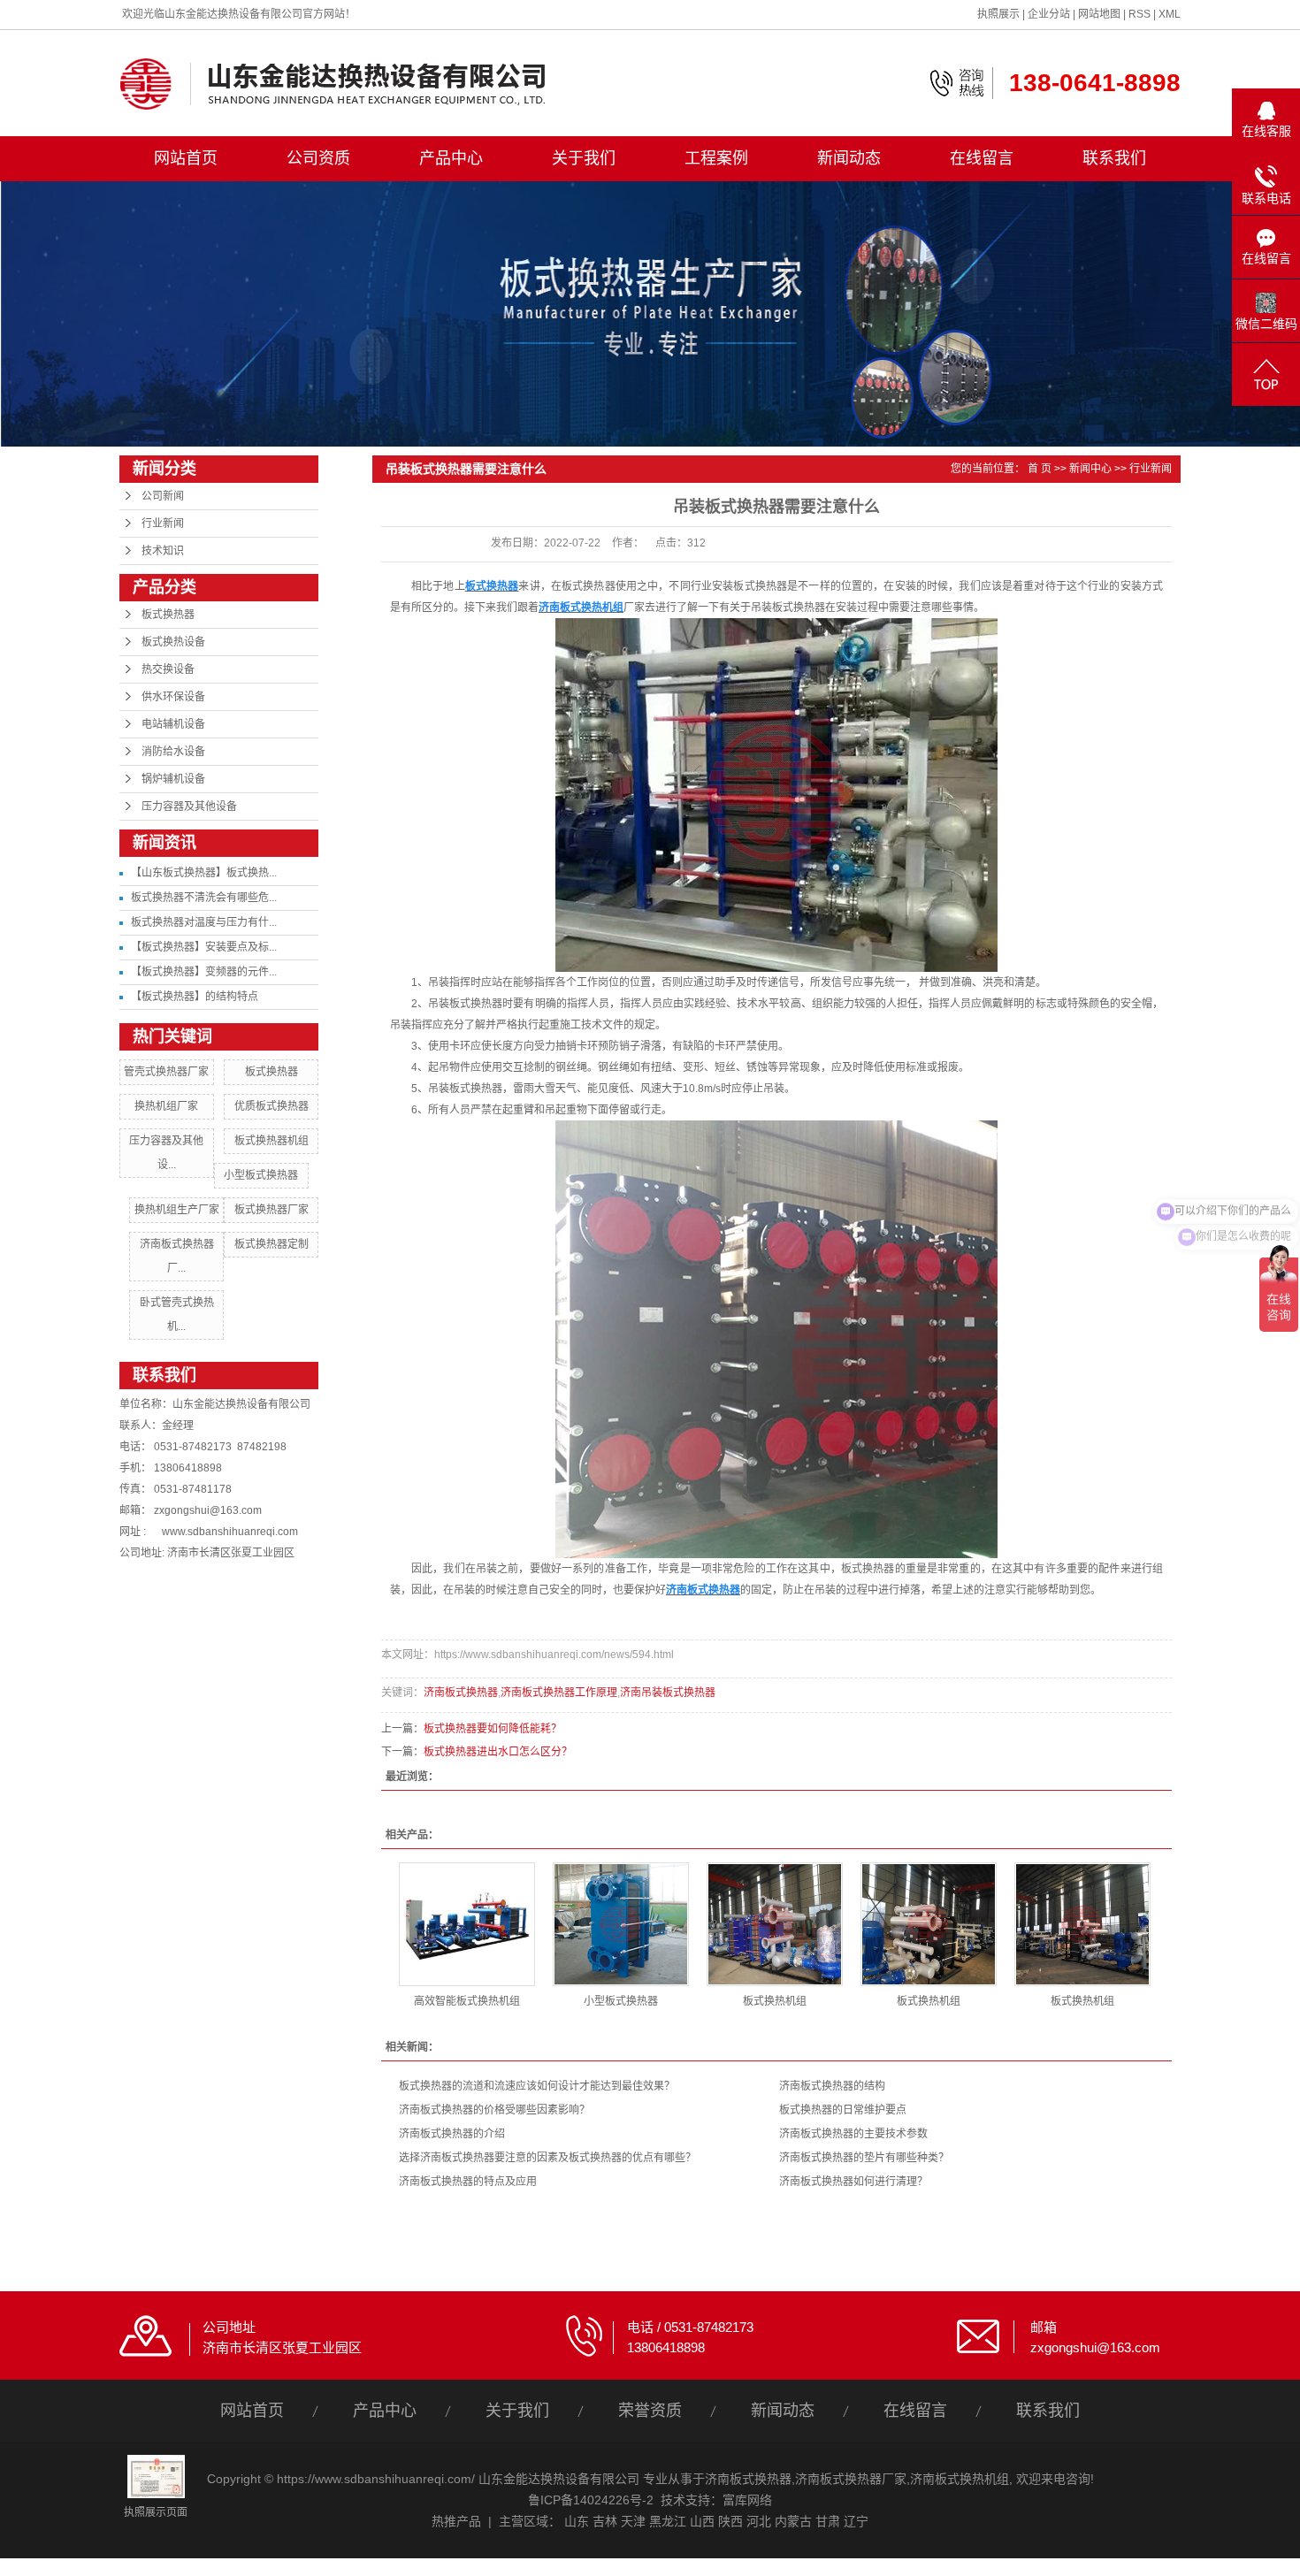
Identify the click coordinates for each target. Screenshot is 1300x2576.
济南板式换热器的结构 (832, 2086)
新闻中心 (1090, 469)
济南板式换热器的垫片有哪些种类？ (864, 2158)
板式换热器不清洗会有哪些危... (204, 898)
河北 (759, 2521)
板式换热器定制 (271, 1244)
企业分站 (1049, 14)
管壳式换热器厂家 (166, 1072)
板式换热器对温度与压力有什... (204, 922)
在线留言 (982, 158)
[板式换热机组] (775, 1924)
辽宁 (856, 2521)
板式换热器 (168, 615)
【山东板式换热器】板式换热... (204, 873)
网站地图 (1099, 14)
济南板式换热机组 (960, 2479)
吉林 (605, 2521)
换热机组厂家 (166, 1106)
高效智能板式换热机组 (467, 2001)
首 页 (1040, 469)
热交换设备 (168, 669)
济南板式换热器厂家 (851, 2479)
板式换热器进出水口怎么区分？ (498, 1752)
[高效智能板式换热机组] (467, 1924)
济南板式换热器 (461, 1693)
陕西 (730, 2521)
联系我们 (1114, 158)
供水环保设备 (173, 697)
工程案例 (716, 158)
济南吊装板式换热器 (668, 1693)
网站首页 (186, 158)
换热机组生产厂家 (177, 1210)
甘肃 (828, 2521)
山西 (702, 2521)
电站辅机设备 (173, 724)
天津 (633, 2521)
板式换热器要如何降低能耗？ (493, 1729)
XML (1170, 14)
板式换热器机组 (271, 1141)
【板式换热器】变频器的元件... (204, 972)
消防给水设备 (173, 752)
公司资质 (318, 158)
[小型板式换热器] (621, 1924)
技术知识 (163, 551)
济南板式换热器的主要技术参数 (853, 2134)
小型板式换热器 (261, 1175)
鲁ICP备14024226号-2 (591, 2500)
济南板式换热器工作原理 (559, 1693)
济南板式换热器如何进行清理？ (853, 2182)
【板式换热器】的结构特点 (195, 997)
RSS (1139, 14)
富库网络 (747, 2500)
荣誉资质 (650, 2411)
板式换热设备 (173, 642)
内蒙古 (793, 2521)
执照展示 (998, 14)
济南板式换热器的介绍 (452, 2134)
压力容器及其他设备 (189, 806)
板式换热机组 (775, 2001)
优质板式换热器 (271, 1106)
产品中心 (451, 158)
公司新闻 (163, 496)
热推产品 (456, 2521)
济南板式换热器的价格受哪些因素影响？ (494, 2110)
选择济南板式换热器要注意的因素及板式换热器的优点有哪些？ (547, 2158)
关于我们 (584, 158)
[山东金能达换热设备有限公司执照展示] (156, 2475)
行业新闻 (163, 524)
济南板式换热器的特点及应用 (468, 2182)
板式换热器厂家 (271, 1210)
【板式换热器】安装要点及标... (204, 947)
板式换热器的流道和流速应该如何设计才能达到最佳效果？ (537, 2086)
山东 (577, 2521)
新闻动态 (849, 158)
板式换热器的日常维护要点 (843, 2110)
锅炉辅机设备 (173, 779)
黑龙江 (668, 2521)
